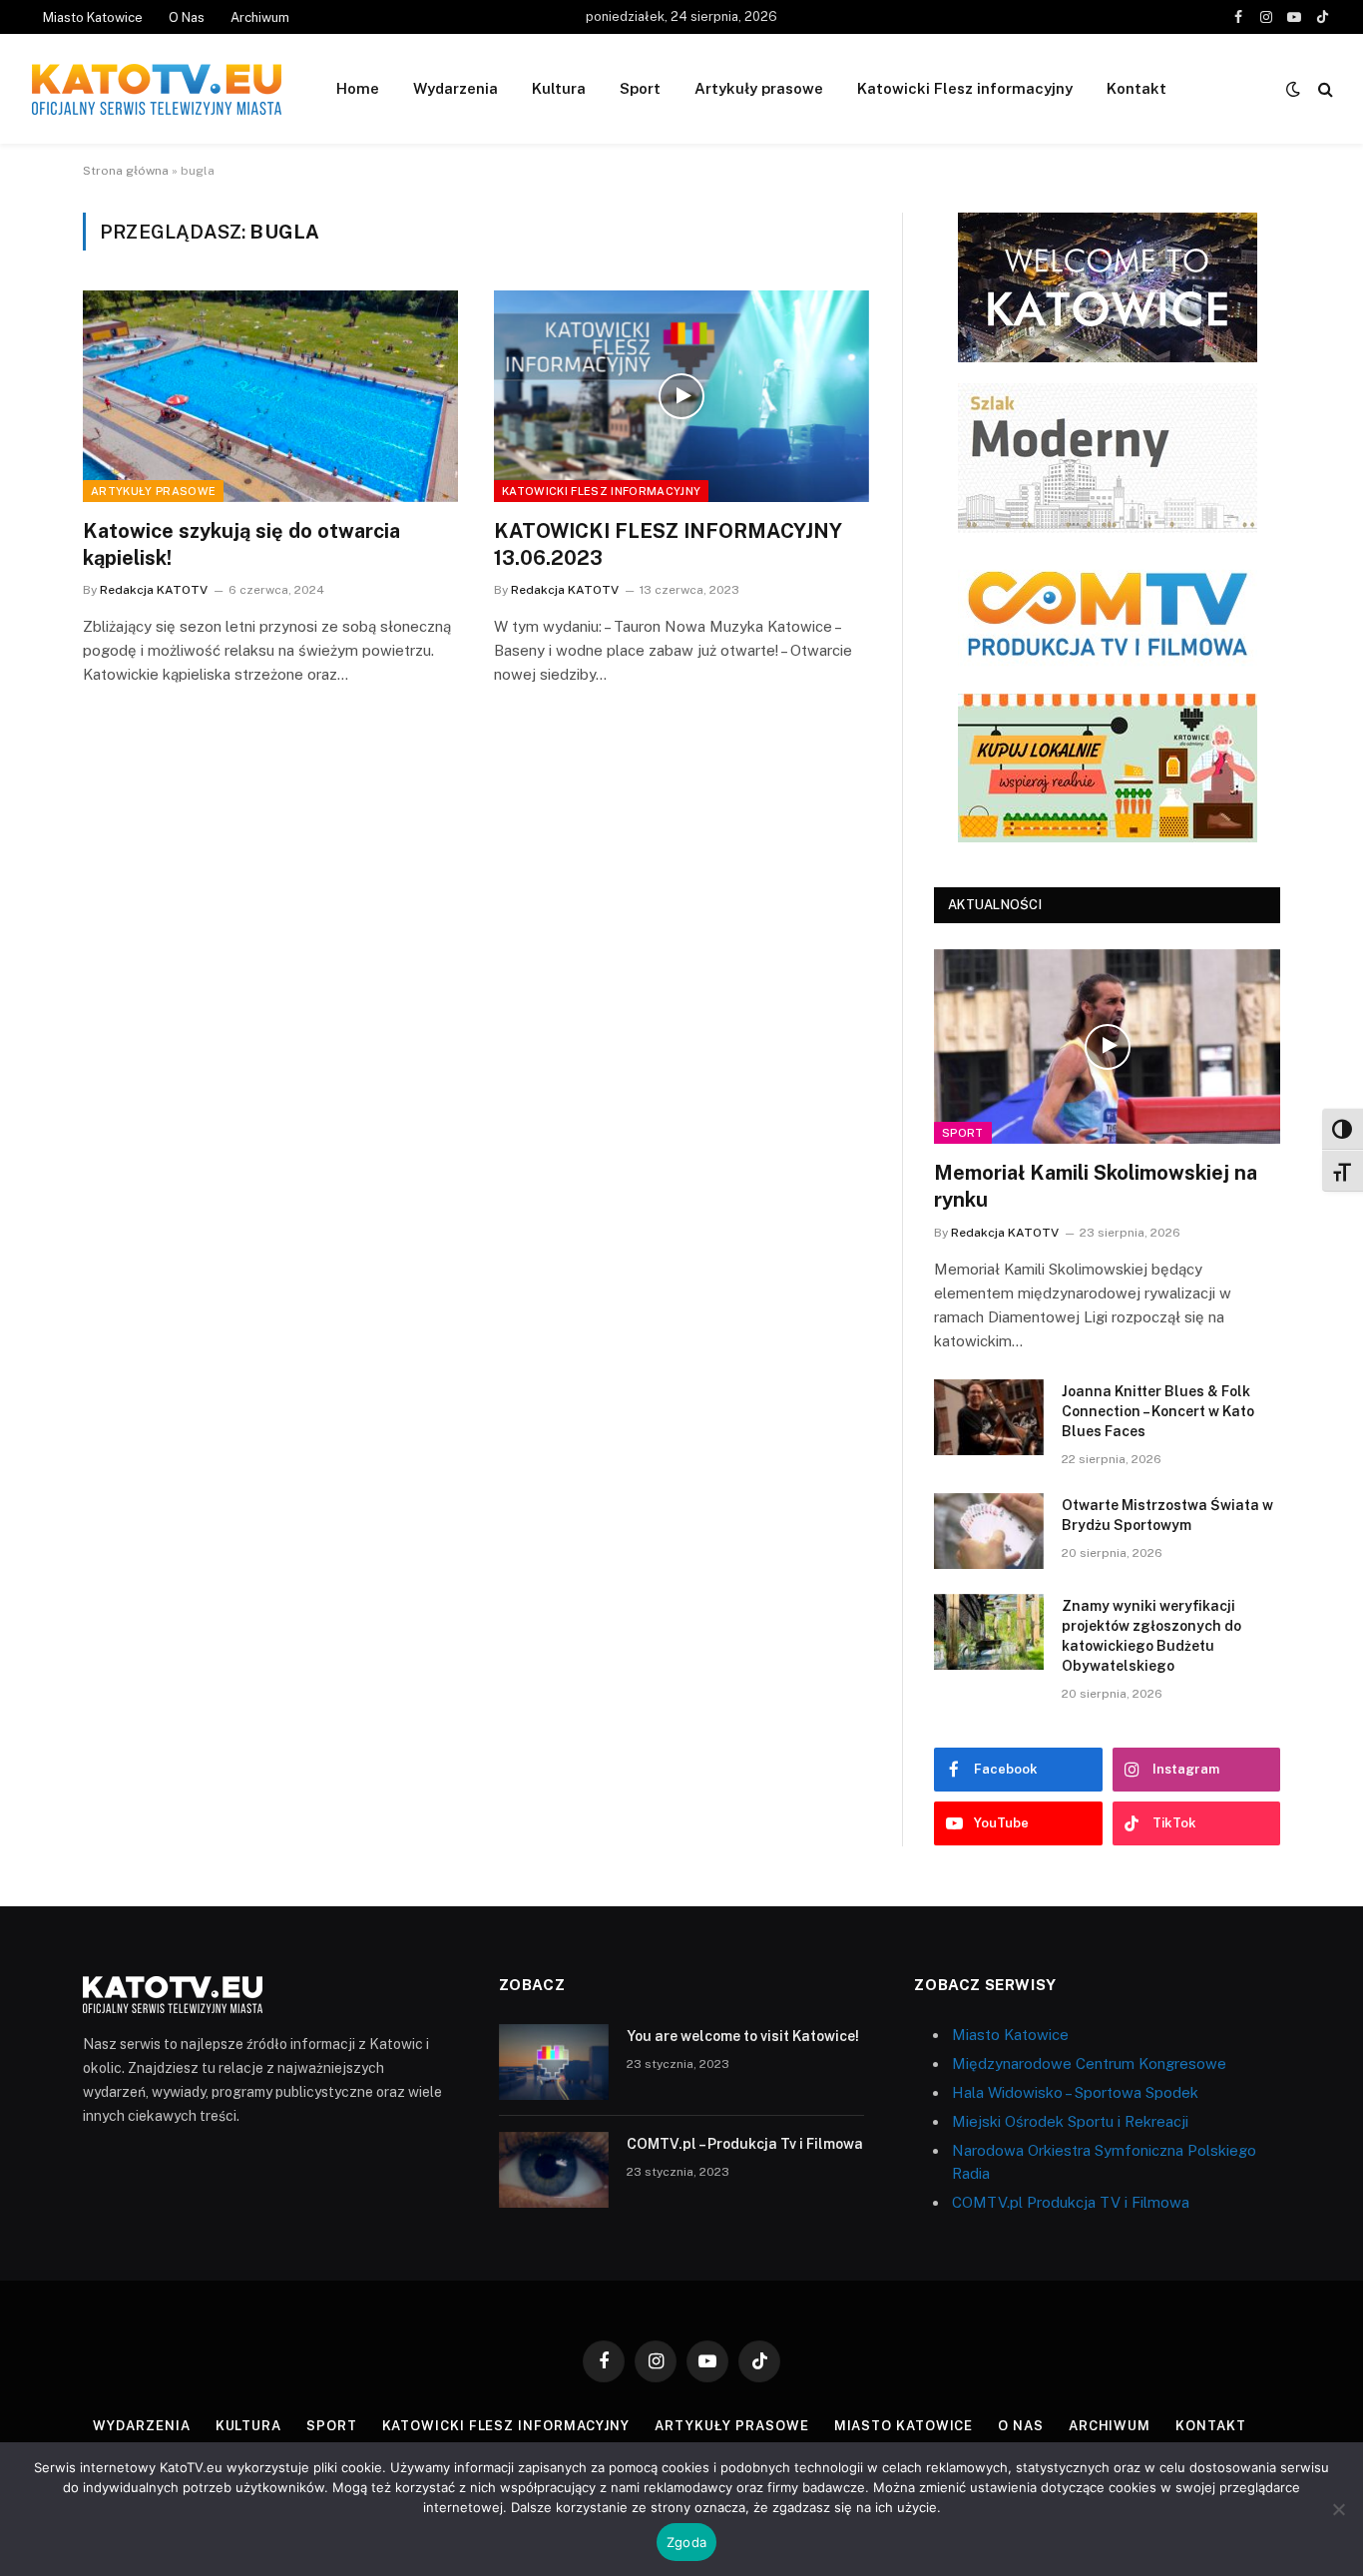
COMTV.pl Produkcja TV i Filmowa (1071, 2202)
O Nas (187, 17)
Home (358, 88)
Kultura (559, 88)
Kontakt (1136, 88)
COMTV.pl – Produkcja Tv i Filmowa (745, 2144)
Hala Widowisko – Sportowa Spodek (1075, 2092)
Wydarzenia (455, 88)
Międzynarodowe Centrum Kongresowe (1089, 2063)
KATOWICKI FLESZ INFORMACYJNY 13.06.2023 (668, 544)
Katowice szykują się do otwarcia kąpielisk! (241, 544)
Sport (640, 88)
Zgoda (686, 2542)
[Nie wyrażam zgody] (1338, 2509)
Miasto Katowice (93, 17)
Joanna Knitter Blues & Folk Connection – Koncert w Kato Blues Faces (1158, 1411)
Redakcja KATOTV (154, 590)
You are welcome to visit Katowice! (743, 2036)
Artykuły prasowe (759, 88)
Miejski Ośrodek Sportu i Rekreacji (1070, 2121)
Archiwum (260, 17)
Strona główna (126, 171)
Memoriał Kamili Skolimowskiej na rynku (1096, 1186)
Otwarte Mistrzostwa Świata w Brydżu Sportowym (1167, 1515)
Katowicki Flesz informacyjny (965, 88)
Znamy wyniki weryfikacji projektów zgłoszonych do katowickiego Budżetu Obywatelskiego (1151, 1636)
